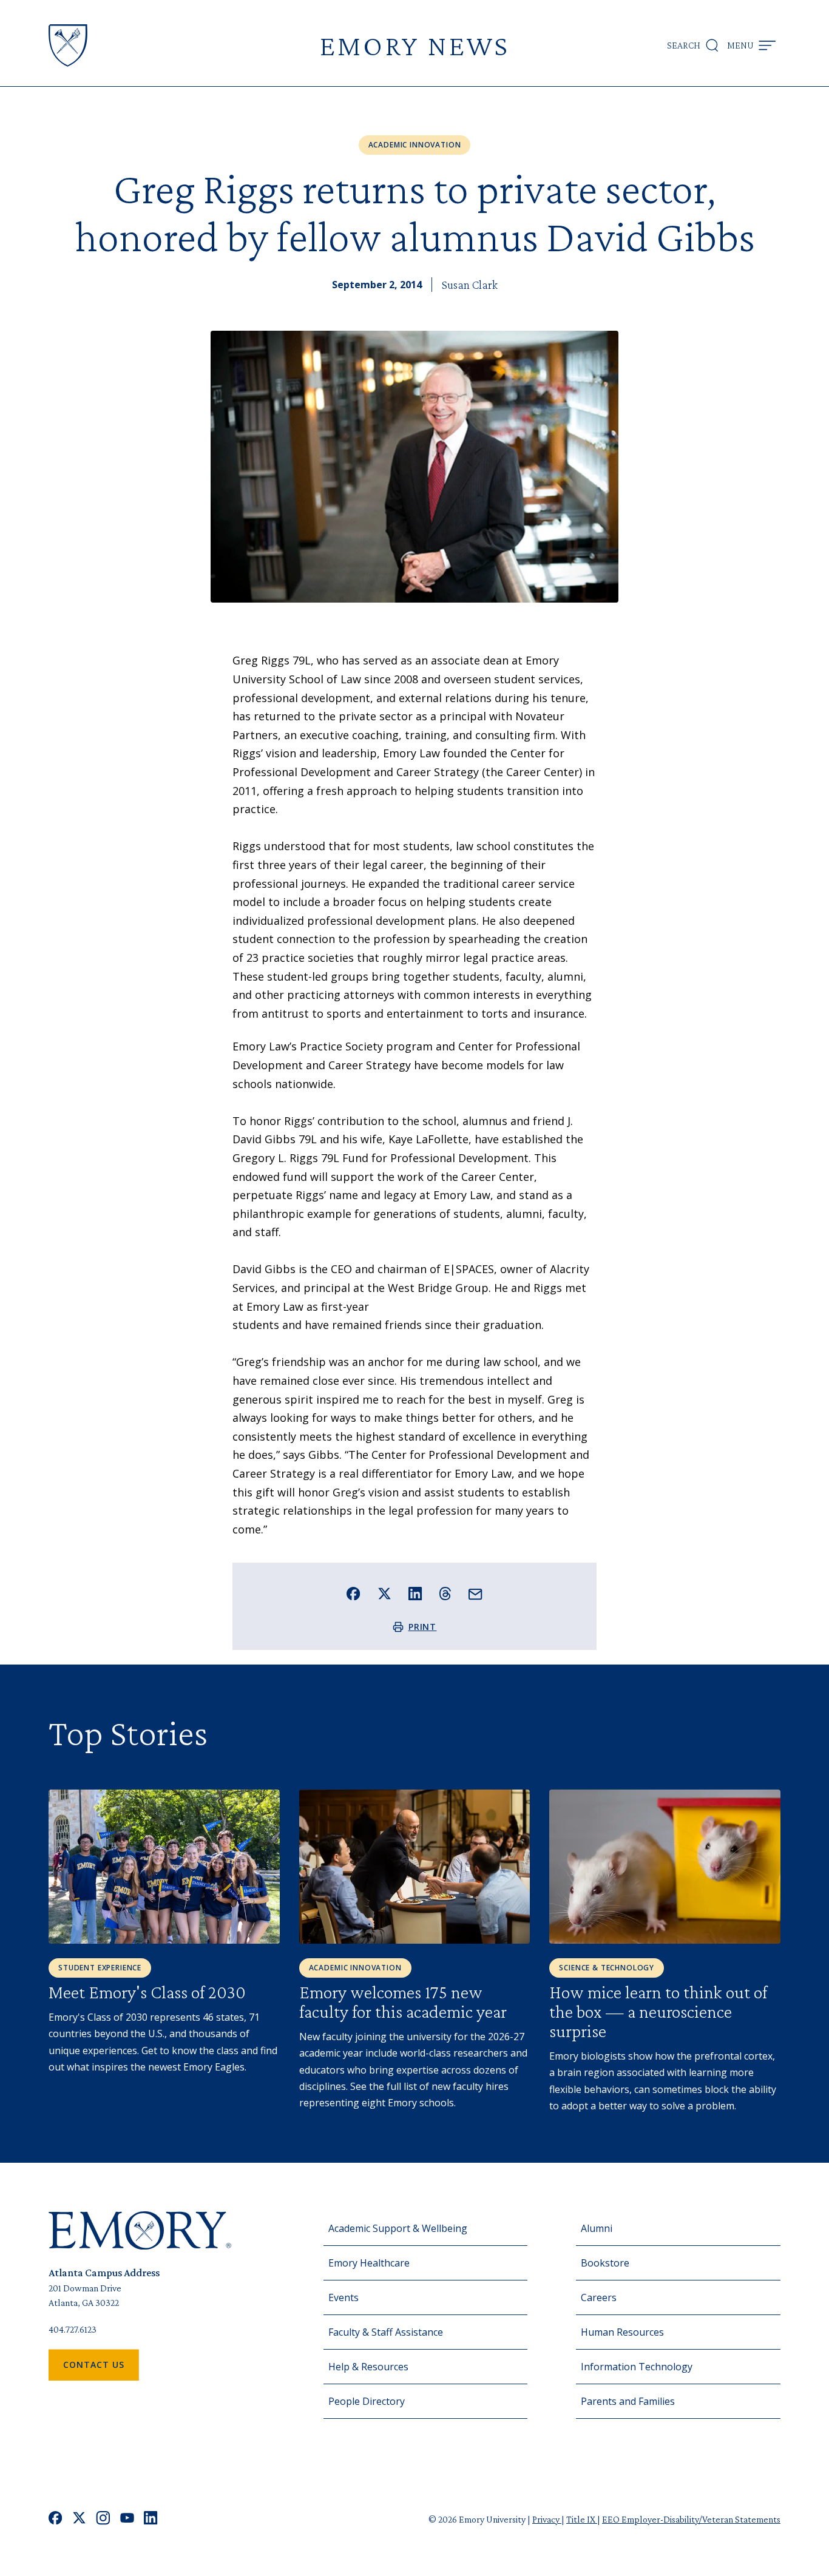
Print (423, 1627)
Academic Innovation (415, 145)
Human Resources (622, 2332)
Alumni (597, 2228)
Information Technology (637, 2367)
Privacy (547, 2519)
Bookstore (605, 2263)
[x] (79, 2519)
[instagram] (103, 2519)
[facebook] (56, 2519)
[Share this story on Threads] (445, 1594)
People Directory (367, 2401)
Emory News (414, 45)
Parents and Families (628, 2401)
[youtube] (127, 2519)
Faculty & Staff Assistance (386, 2332)
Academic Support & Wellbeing (398, 2228)
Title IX (582, 2519)
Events (343, 2297)
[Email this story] (475, 1594)
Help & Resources (368, 2367)
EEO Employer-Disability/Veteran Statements (691, 2519)
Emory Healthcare (369, 2263)
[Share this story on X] (384, 1594)
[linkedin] (151, 2519)
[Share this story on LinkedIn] (415, 1594)
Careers (599, 2297)
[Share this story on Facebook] (354, 1594)
